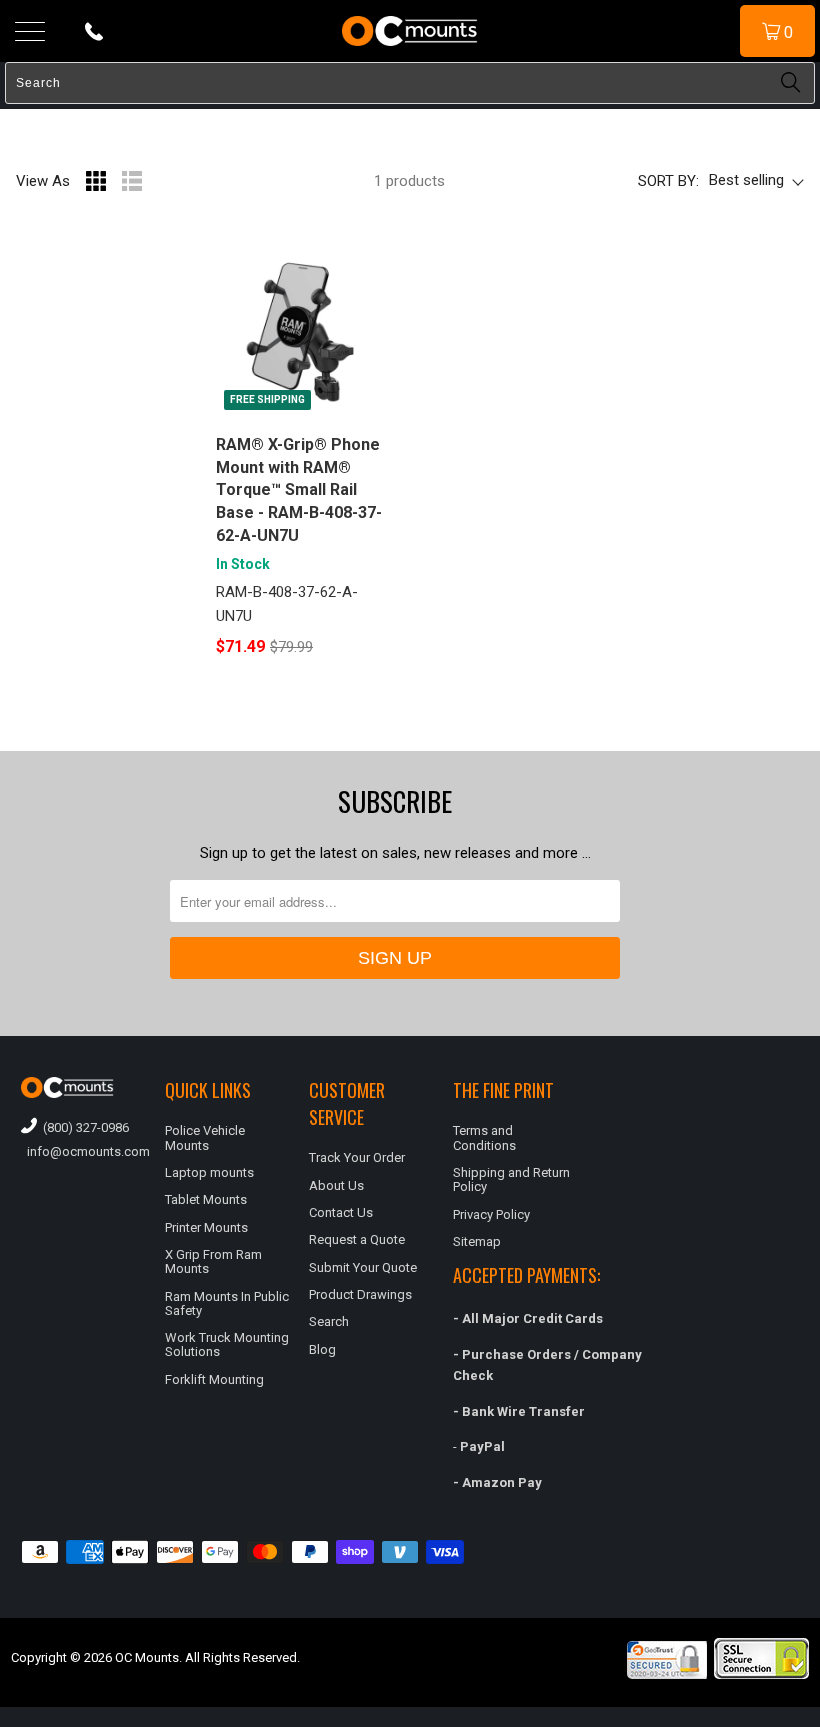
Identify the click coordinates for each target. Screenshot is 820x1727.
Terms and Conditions (484, 1137)
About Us (336, 1185)
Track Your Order (357, 1157)
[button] (819, 1719)
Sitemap (477, 1241)
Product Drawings (360, 1294)
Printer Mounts (206, 1227)
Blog (322, 1349)
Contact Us (341, 1212)
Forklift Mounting (214, 1379)
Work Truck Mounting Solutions (227, 1344)
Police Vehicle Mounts (205, 1137)
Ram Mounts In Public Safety (227, 1303)
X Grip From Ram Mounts (213, 1261)
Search (329, 1321)
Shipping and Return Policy (511, 1179)
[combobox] (410, 83)
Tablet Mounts (206, 1199)
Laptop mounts (209, 1172)
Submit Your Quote (363, 1267)
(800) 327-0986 (83, 1127)
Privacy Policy (491, 1214)
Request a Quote (357, 1239)
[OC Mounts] (410, 31)
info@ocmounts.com (83, 1151)
